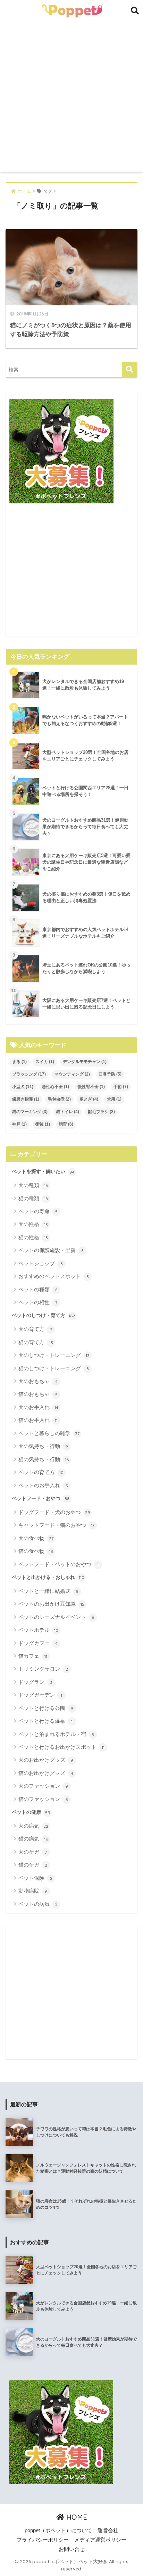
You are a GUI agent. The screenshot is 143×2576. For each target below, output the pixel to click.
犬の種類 (33, 1185)
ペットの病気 (38, 1904)
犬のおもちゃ (38, 1381)
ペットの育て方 (41, 1472)
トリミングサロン (43, 1669)
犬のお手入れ (38, 1407)
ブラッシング (29, 1074)
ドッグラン (35, 1682)
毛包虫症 (59, 1099)
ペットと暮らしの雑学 (49, 1433)
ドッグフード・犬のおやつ (54, 1512)
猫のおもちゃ (38, 1394)
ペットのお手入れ (43, 1485)
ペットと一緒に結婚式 (48, 1591)
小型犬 (23, 1087)
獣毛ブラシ (101, 1112)
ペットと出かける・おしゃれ (48, 1577)
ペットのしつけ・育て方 (43, 1315)
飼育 (66, 1124)
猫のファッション (43, 1799)
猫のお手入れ (38, 1420)
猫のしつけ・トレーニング (54, 1368)
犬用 (114, 1099)
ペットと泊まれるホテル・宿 (56, 1734)
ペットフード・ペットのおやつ (58, 1564)
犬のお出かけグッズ (46, 1760)
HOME (76, 2517)
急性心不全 (56, 1087)
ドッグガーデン (40, 1695)
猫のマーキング (30, 1112)
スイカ (45, 1062)
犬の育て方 (35, 1329)
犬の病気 (33, 1826)
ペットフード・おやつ (41, 1498)
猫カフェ (33, 1656)
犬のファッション (43, 1786)
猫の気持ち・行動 (44, 1459)
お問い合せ (72, 2549)
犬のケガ (33, 1852)
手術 (121, 1087)
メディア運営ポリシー (100, 2540)
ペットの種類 (38, 1289)
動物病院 (33, 1891)
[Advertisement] (71, 97)
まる (19, 1062)
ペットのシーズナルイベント (56, 1617)
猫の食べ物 (36, 1551)
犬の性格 (33, 1224)
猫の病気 (33, 1839)
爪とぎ (89, 1099)
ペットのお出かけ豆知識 (51, 1604)
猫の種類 (33, 1198)
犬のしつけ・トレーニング (54, 1355)
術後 (43, 1124)
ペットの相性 (38, 1302)
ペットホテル (38, 1630)
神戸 (19, 1124)
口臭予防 (110, 1074)
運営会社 (108, 2530)
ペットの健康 (31, 1812)
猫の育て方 (36, 1342)
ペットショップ (41, 1263)
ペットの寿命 (38, 1211)
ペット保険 (35, 1878)
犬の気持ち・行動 (43, 1446)
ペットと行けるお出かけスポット (61, 1747)
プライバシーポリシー (43, 2540)
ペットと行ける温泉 (45, 1721)
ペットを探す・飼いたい (43, 1171)
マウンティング (72, 1074)
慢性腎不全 (91, 1087)
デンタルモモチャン (85, 1062)
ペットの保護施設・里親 (51, 1250)
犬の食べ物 (36, 1538)
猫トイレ (68, 1112)
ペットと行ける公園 (46, 1708)
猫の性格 (33, 1237)
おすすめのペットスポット (54, 1276)
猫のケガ (33, 1865)
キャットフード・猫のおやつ (56, 1525)
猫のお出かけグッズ (46, 1773)
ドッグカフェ (38, 1643)
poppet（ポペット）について (58, 2530)
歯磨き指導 (26, 1099)
